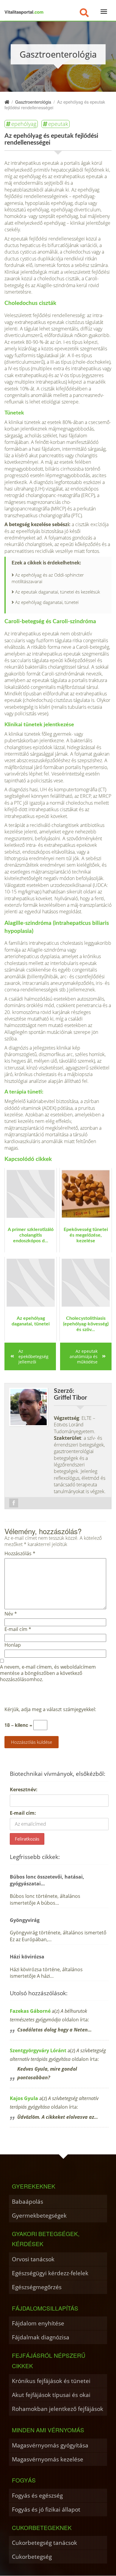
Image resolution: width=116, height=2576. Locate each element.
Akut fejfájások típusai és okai (51, 2395)
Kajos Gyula (24, 2098)
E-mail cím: (23, 1813)
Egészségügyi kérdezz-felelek (50, 2273)
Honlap (13, 1645)
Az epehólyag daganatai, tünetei (47, 602)
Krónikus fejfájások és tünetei (51, 2381)
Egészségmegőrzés (37, 2287)
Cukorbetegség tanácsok (44, 2543)
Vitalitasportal (24, 12)
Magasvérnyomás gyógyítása (50, 2445)
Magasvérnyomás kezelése (48, 2459)
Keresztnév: (24, 1789)
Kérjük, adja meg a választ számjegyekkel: (50, 1709)
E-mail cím (18, 1629)
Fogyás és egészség (37, 2495)
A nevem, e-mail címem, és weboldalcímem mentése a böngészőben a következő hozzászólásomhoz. (48, 1673)
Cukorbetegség (32, 2557)
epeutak (58, 124)
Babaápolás (28, 2201)
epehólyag (24, 124)
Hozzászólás (20, 1554)
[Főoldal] (7, 102)
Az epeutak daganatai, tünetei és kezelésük (58, 592)
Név (11, 1614)
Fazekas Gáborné (30, 2011)
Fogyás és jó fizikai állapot (46, 2509)
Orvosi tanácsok (33, 2259)
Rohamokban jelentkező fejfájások (58, 2409)
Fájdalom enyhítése (38, 2323)
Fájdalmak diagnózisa (41, 2337)
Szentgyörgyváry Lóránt (38, 2050)
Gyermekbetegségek (39, 2215)
